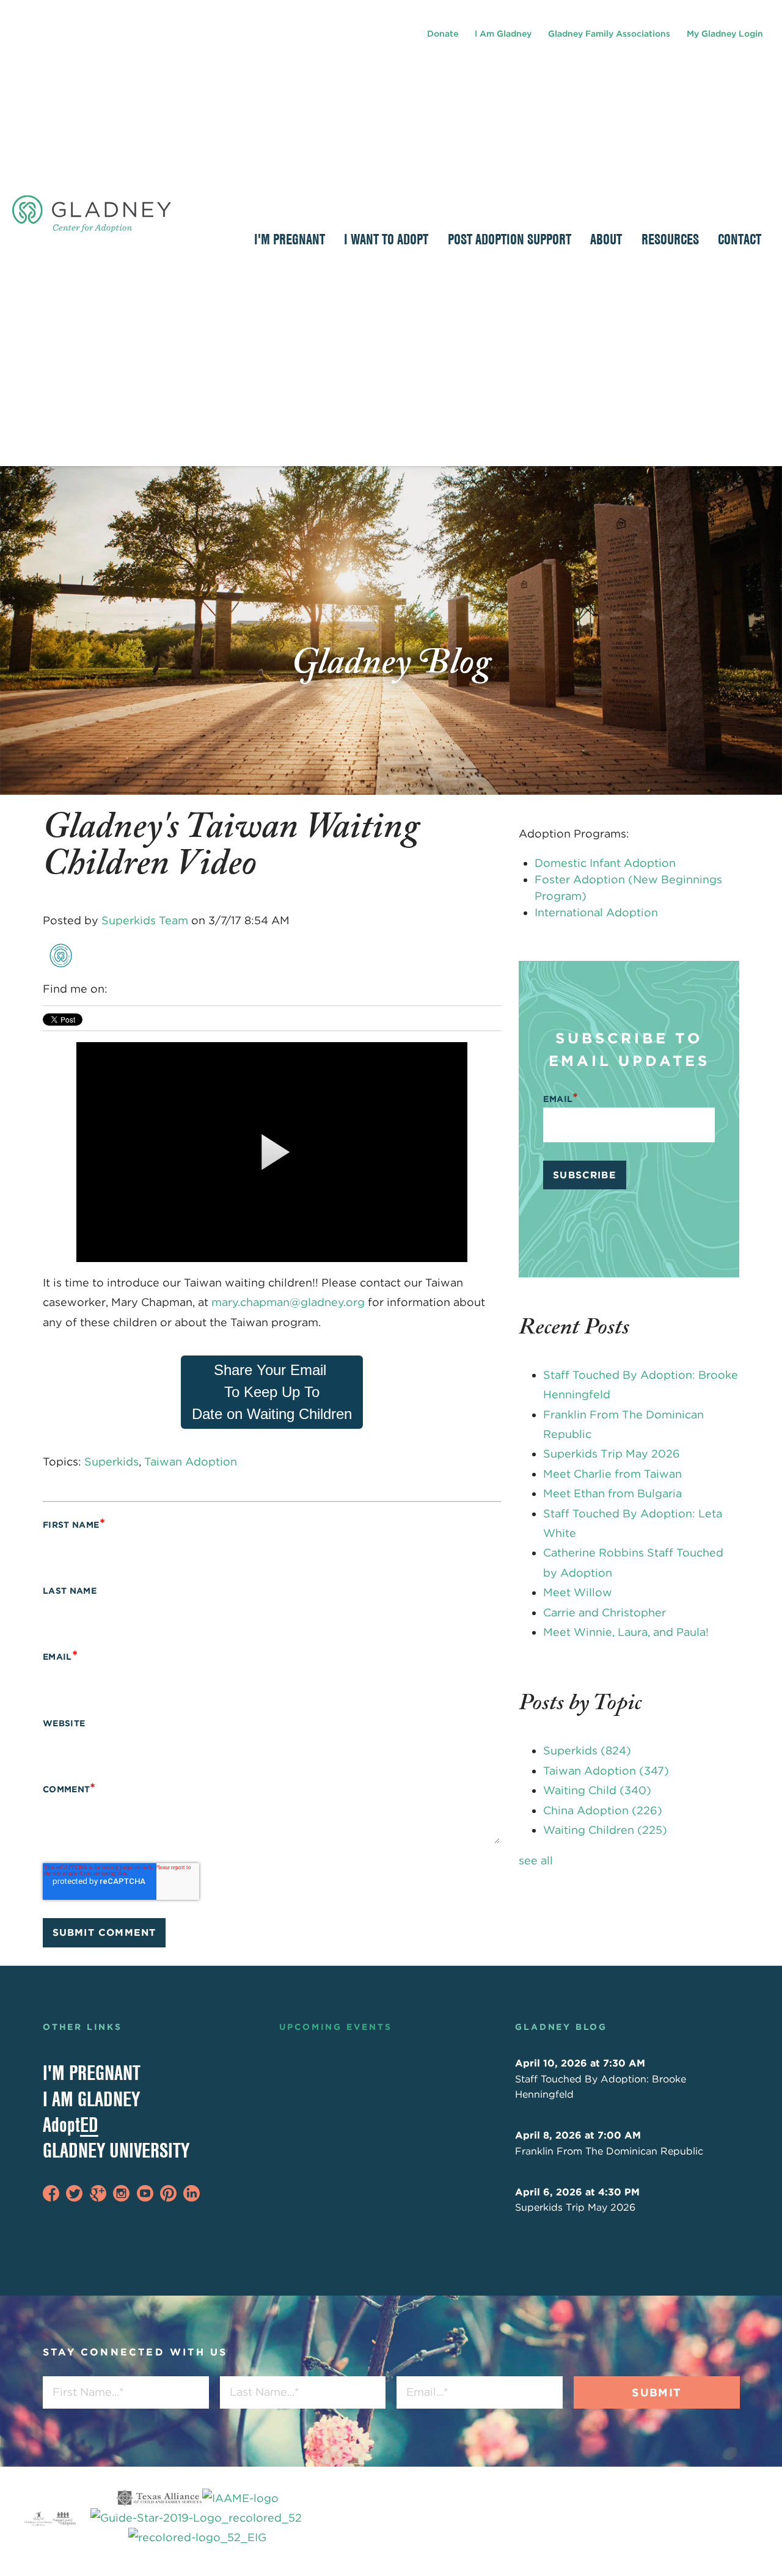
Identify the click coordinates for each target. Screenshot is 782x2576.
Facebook (118, 989)
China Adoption (603, 1810)
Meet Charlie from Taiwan (612, 1474)
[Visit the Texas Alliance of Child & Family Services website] (198, 2518)
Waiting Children (605, 1830)
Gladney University (116, 2150)
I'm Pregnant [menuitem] (290, 239)
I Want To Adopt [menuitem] (386, 239)
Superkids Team (145, 920)
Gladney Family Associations (609, 34)
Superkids (111, 1461)
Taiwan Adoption (191, 1461)
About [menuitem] (606, 239)
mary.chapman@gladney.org (288, 1302)
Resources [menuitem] (670, 239)
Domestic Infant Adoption (605, 863)
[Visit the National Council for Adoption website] (64, 2518)
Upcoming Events (336, 2027)
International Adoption (596, 912)
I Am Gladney (503, 34)
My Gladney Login (725, 34)
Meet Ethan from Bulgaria (612, 1493)
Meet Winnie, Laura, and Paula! (626, 1632)
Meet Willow (578, 1592)
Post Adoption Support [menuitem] (510, 239)
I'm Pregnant (92, 2073)
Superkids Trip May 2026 (612, 1454)
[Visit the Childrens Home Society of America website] (38, 2518)
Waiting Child (597, 1790)
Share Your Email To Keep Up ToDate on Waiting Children (272, 1392)
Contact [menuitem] (740, 239)
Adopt (71, 2125)
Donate (443, 34)
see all (536, 1860)
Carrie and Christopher (605, 1612)
